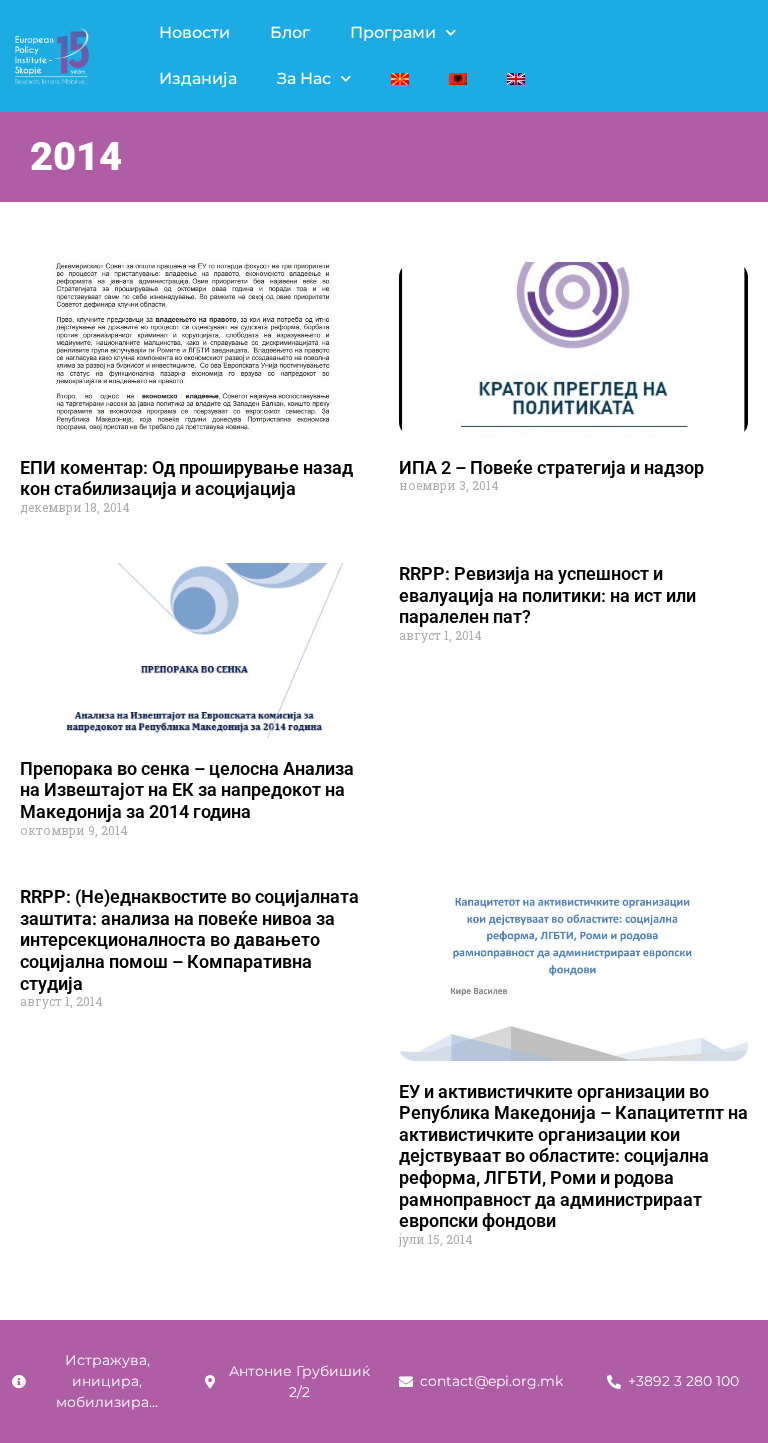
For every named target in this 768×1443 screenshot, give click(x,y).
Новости (194, 32)
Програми (393, 32)
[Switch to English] (516, 79)
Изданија (198, 78)
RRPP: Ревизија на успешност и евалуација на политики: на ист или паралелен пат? (547, 595)
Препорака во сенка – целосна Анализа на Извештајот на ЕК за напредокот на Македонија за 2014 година (187, 790)
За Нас (304, 78)
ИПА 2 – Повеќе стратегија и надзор (551, 467)
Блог (290, 32)
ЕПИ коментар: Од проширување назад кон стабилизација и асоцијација (186, 478)
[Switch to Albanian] (458, 79)
